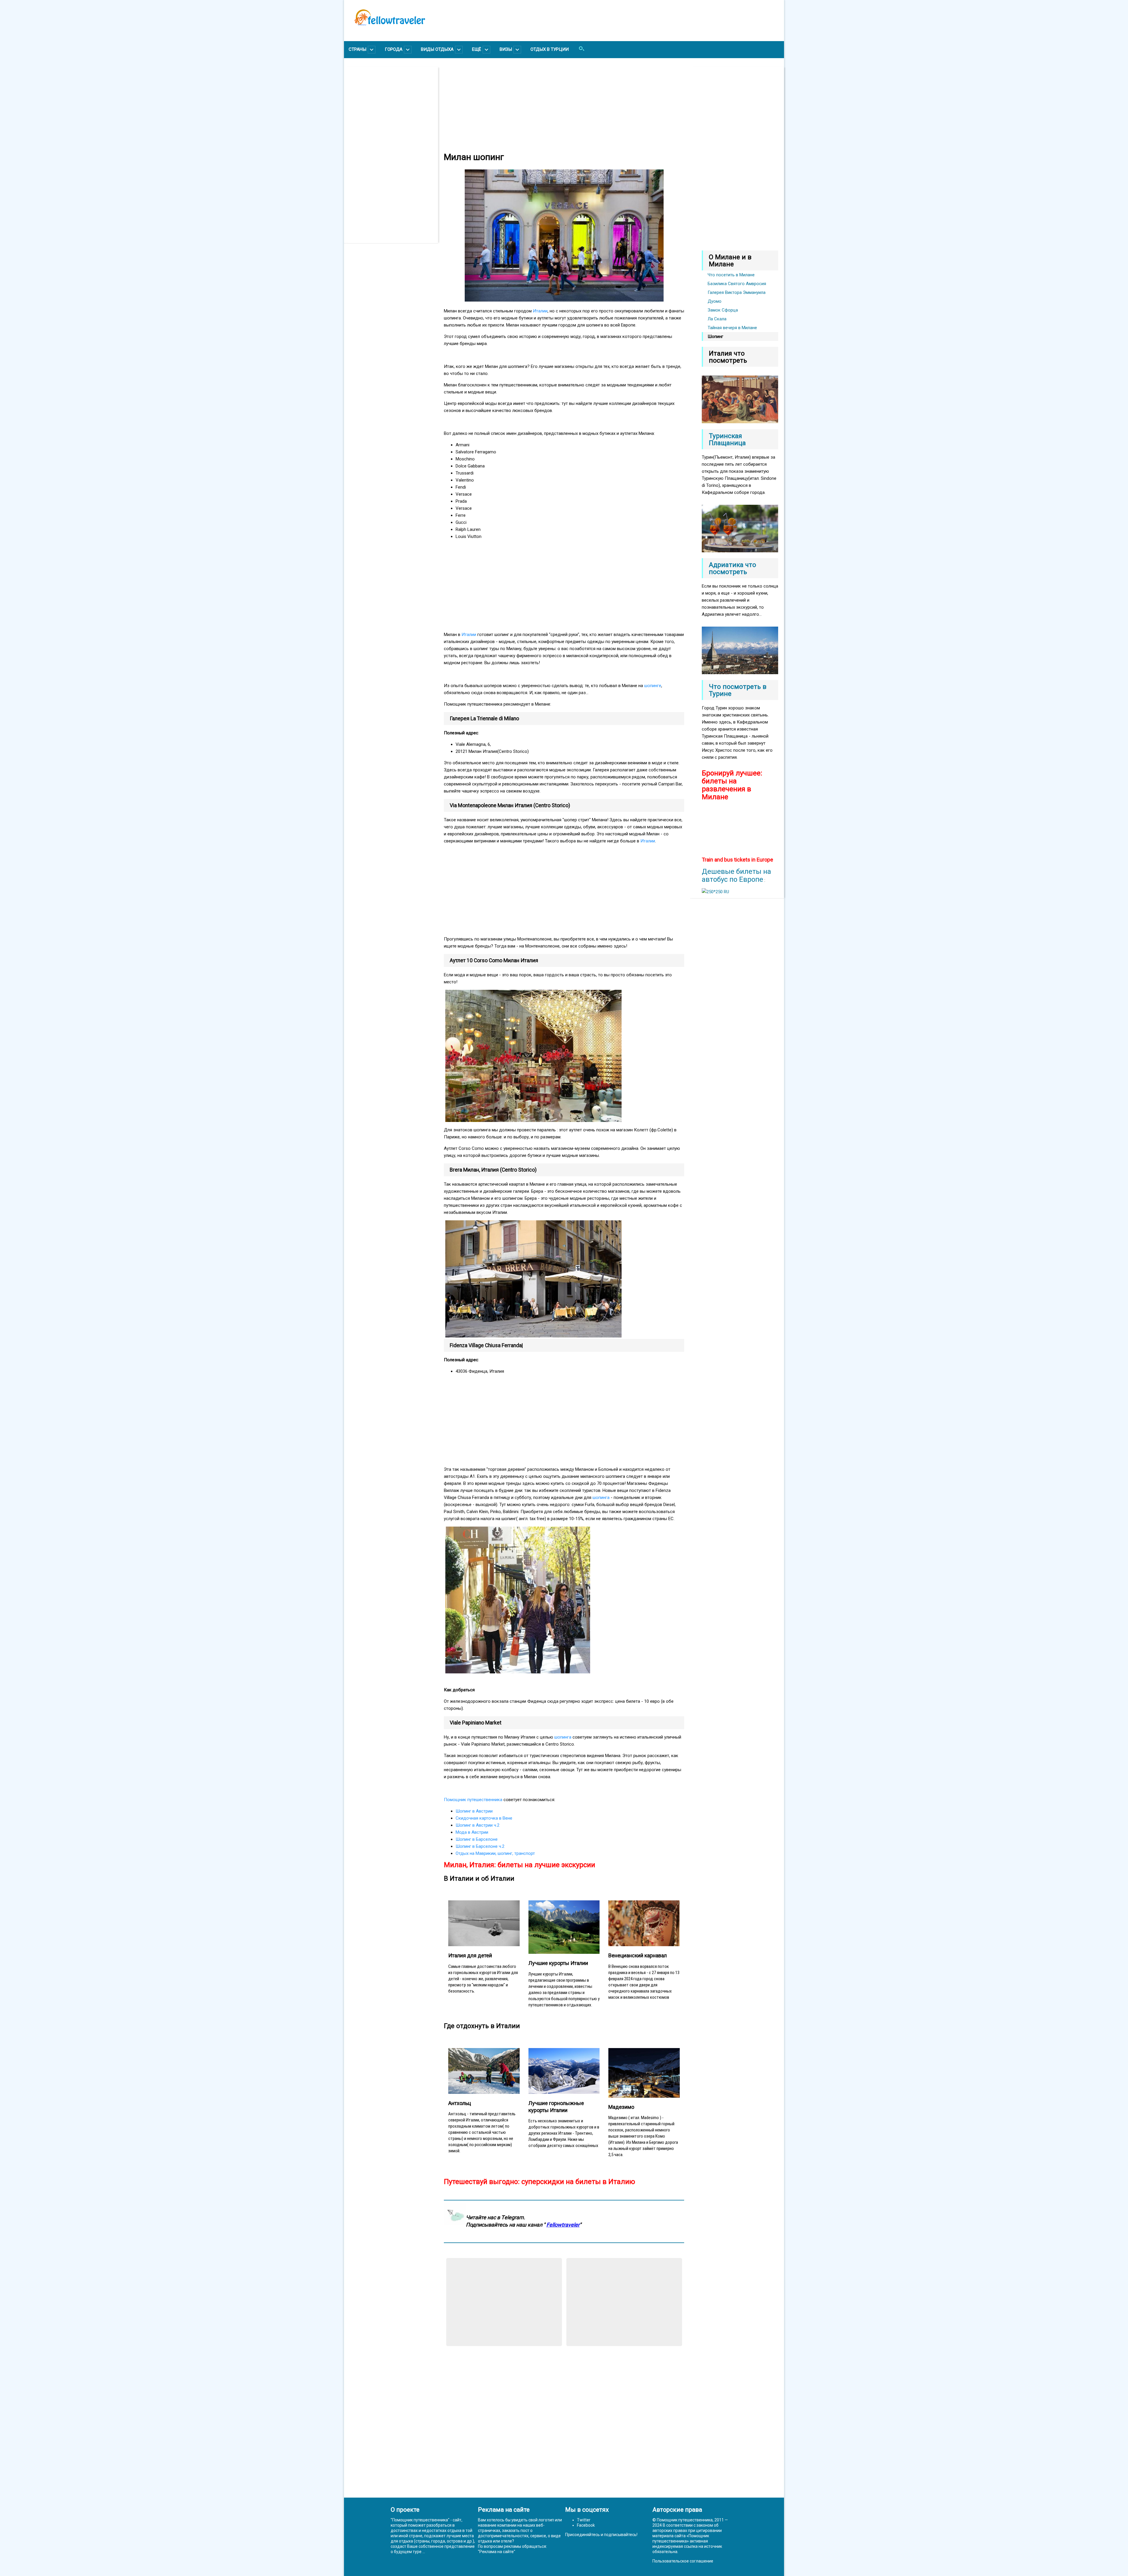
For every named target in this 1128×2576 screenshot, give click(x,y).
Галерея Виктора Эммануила (737, 292)
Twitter (584, 2520)
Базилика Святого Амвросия (737, 284)
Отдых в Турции (550, 49)
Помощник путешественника (473, 1800)
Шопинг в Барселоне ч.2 (480, 1846)
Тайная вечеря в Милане (732, 328)
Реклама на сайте (497, 2552)
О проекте (405, 2510)
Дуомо (715, 301)
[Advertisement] (394, 155)
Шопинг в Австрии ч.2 (477, 1825)
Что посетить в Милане (731, 275)
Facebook (586, 2525)
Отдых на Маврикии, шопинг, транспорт (495, 1853)
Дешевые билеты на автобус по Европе (736, 875)
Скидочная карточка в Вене (484, 1818)
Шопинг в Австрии (474, 1811)
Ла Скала (717, 319)
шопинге (653, 686)
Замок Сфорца (723, 310)
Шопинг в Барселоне (477, 1839)
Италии (540, 311)
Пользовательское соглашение (683, 2561)
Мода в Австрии (472, 1832)
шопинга (601, 1498)
